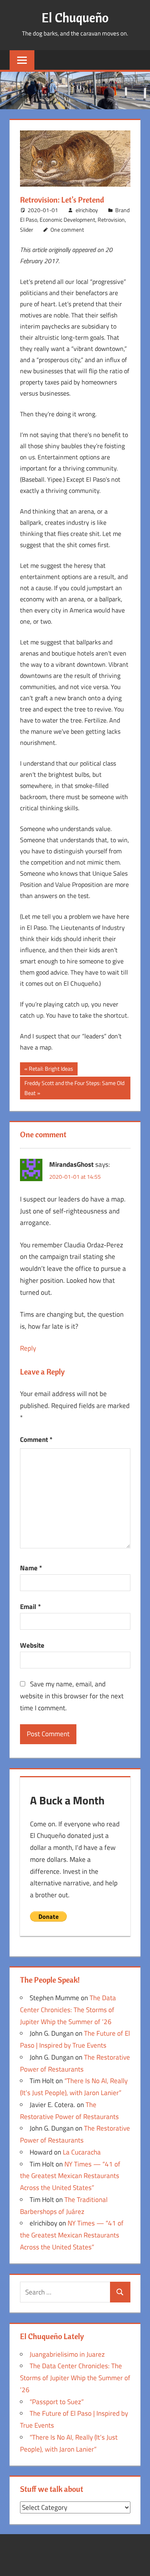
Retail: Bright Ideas (51, 1070)
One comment (67, 229)
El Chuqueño (75, 18)
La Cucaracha (82, 2152)
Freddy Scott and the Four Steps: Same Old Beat (74, 1088)
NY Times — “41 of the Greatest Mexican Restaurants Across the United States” (70, 2176)
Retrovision (111, 220)
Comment (36, 1440)
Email (30, 1607)
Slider (27, 229)
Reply (28, 1348)
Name (31, 1568)
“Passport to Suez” (57, 2402)
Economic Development (67, 220)
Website (32, 1645)
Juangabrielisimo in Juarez (67, 2354)
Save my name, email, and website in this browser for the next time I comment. (72, 1696)
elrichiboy (87, 210)
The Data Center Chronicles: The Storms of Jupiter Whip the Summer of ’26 (68, 2010)
